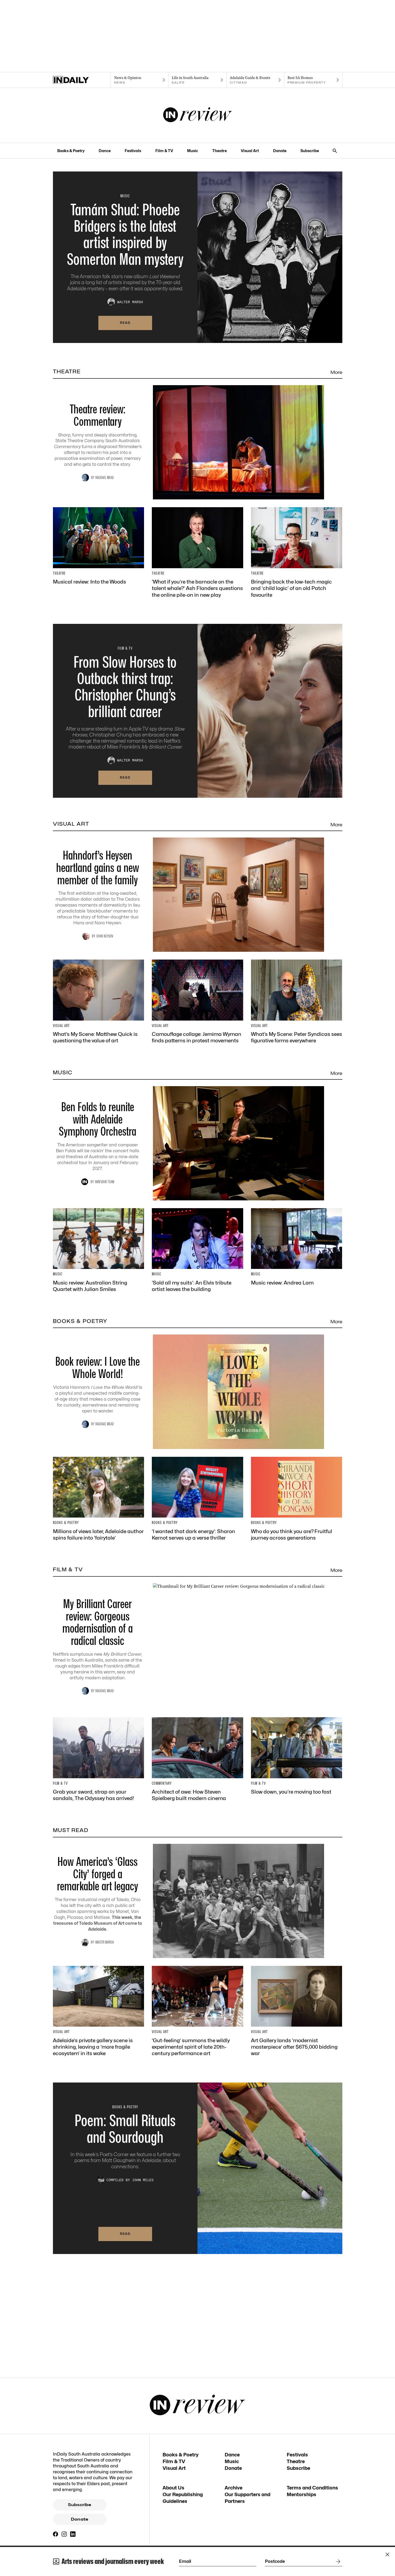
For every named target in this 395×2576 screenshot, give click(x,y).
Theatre (220, 151)
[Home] (82, 80)
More (336, 372)
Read (125, 323)
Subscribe (310, 151)
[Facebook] (56, 2534)
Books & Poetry (71, 151)
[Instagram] (64, 2534)
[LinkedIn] (73, 2534)
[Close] (387, 2554)
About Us (173, 2488)
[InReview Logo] (198, 115)
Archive (234, 2488)
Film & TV (164, 151)
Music (193, 151)
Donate (280, 151)
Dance (105, 151)
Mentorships (301, 2494)
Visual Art (250, 151)
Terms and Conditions (312, 2488)
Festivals (133, 151)
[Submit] (337, 2561)
